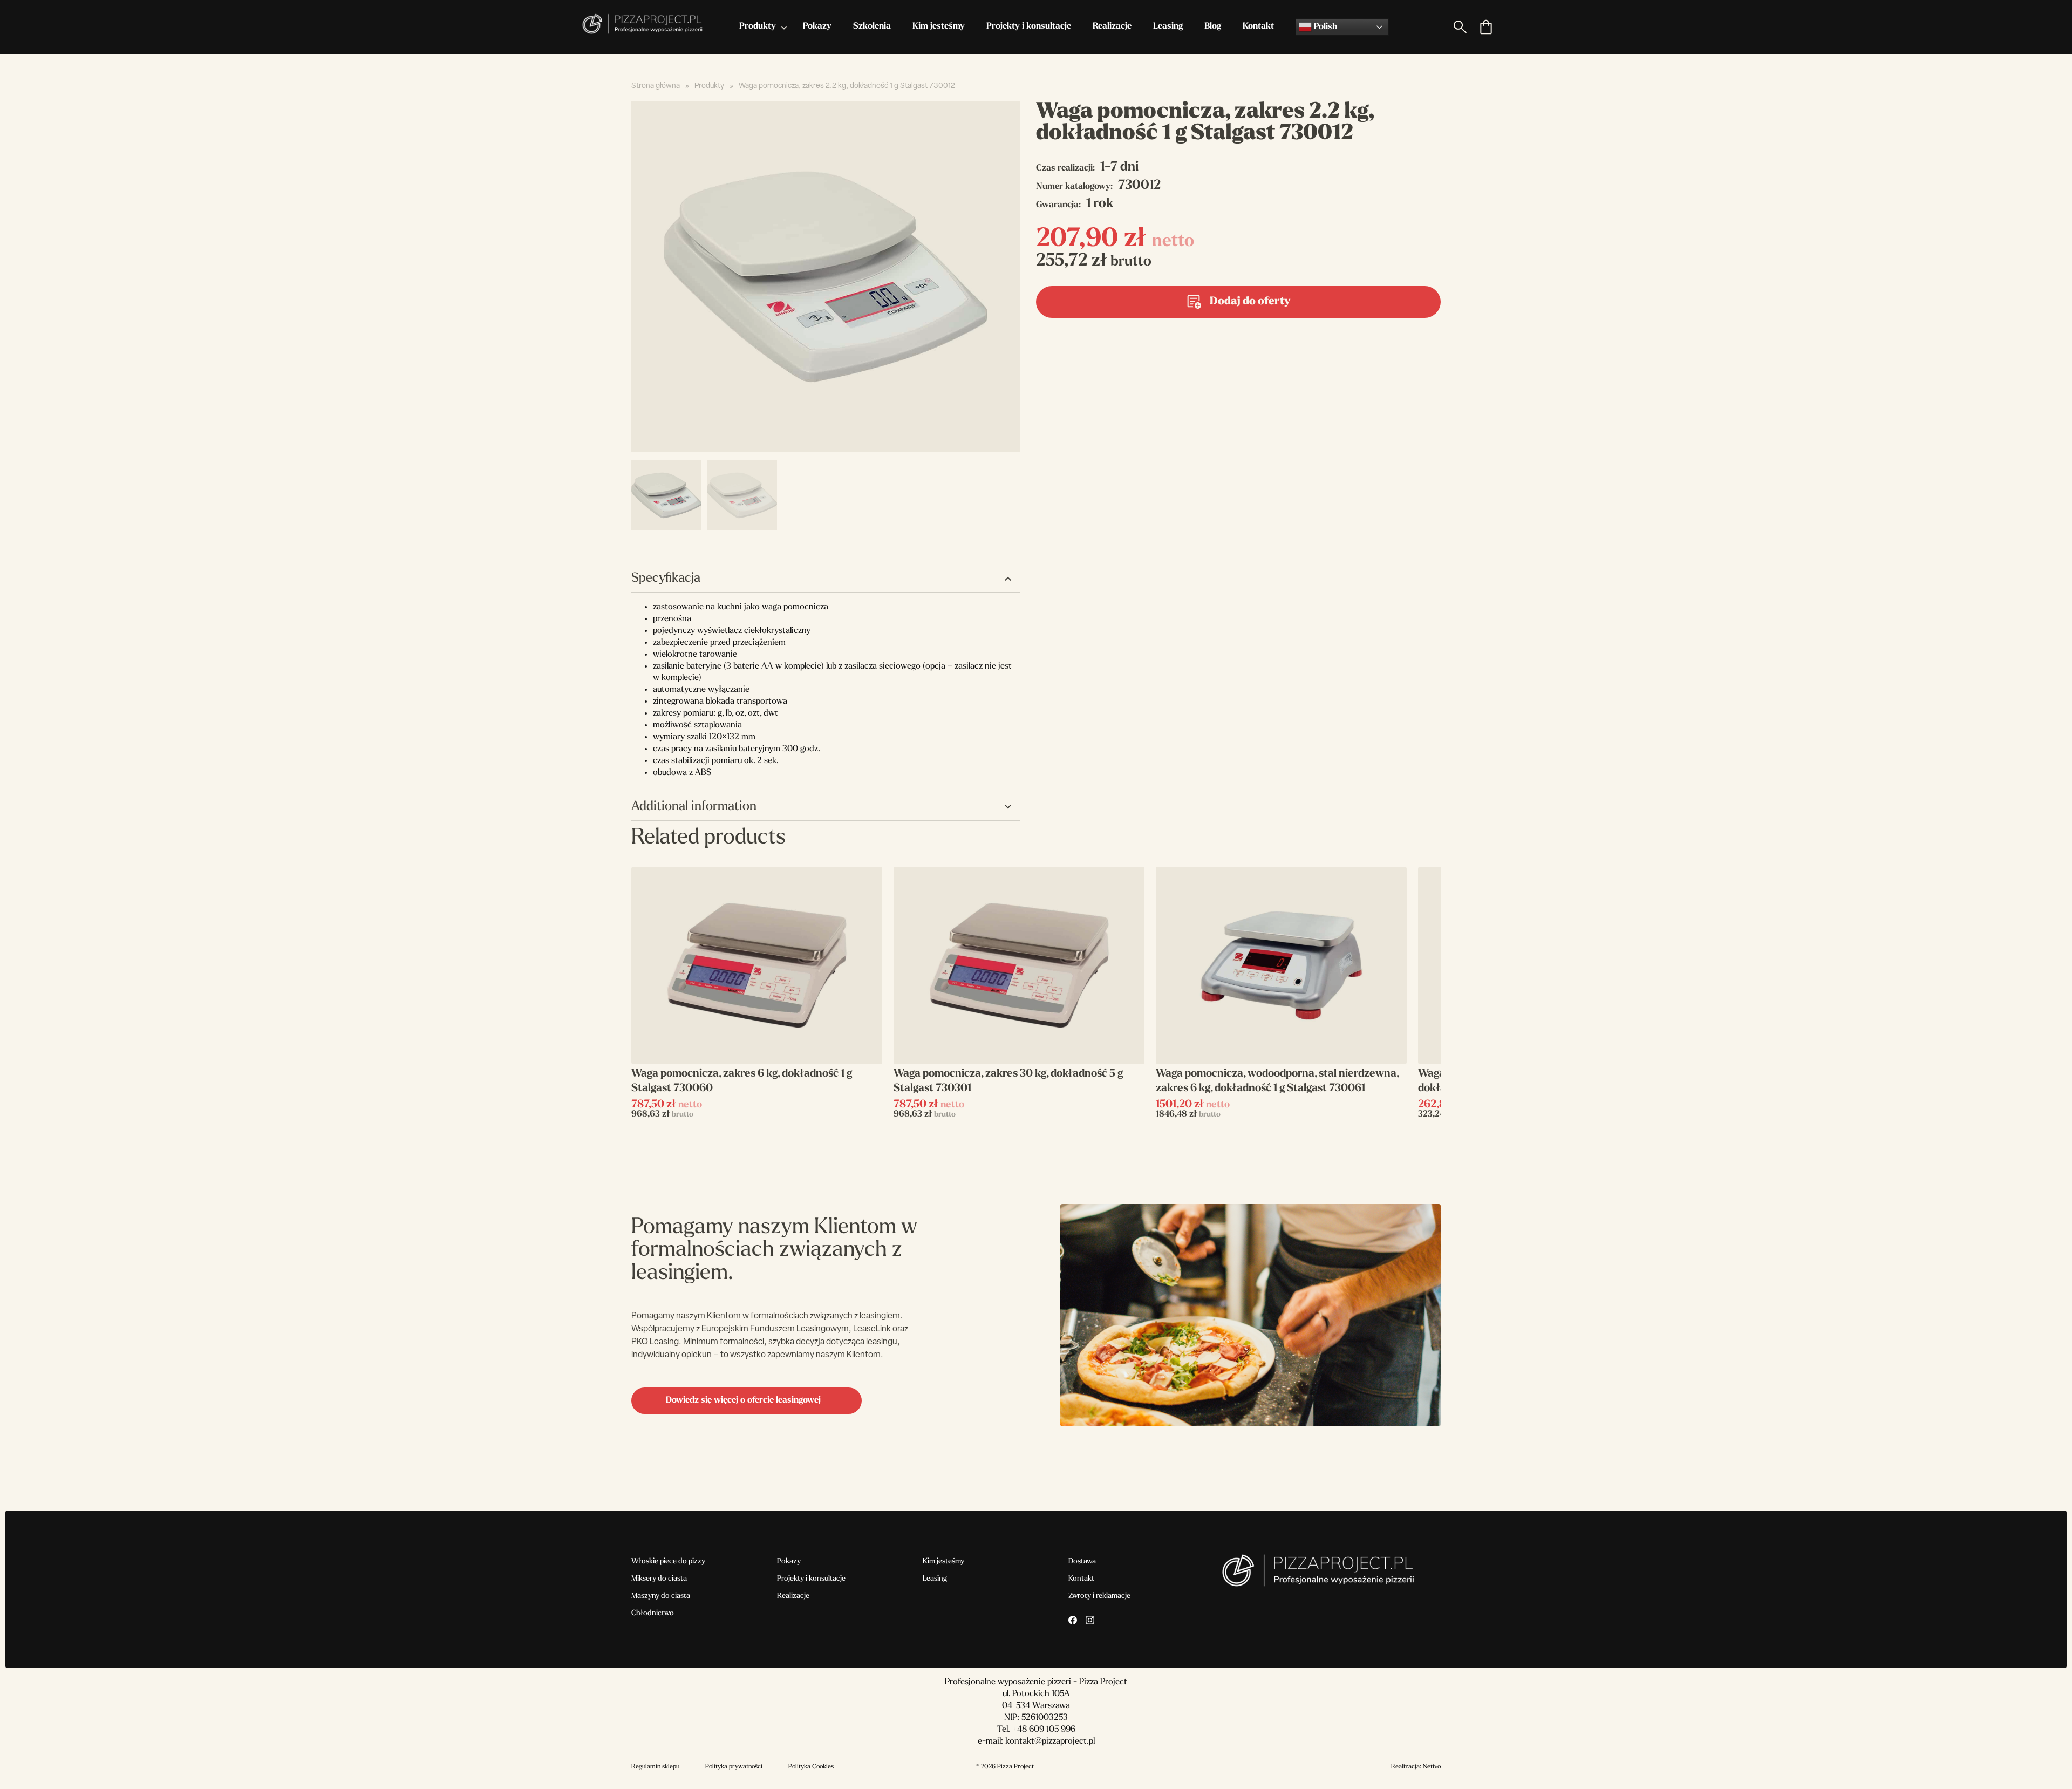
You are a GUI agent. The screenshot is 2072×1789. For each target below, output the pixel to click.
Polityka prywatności (734, 1767)
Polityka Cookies (811, 1767)
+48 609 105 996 (1044, 1730)
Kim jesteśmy (939, 26)
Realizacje (1112, 26)
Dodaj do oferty (1250, 302)
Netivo (1432, 1767)
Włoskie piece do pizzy (668, 1562)
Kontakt (1258, 26)
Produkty (758, 26)
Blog (1213, 26)
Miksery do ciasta (659, 1579)
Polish (1324, 27)
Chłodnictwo (653, 1613)
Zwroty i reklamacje (1099, 1596)
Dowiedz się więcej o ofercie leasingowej (743, 1400)
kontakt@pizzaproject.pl (1050, 1742)
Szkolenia (872, 26)
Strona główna (656, 86)
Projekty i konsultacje (1029, 26)
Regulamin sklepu (655, 1767)
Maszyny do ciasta (661, 1596)
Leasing (1168, 26)
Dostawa (1082, 1562)
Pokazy (817, 26)
